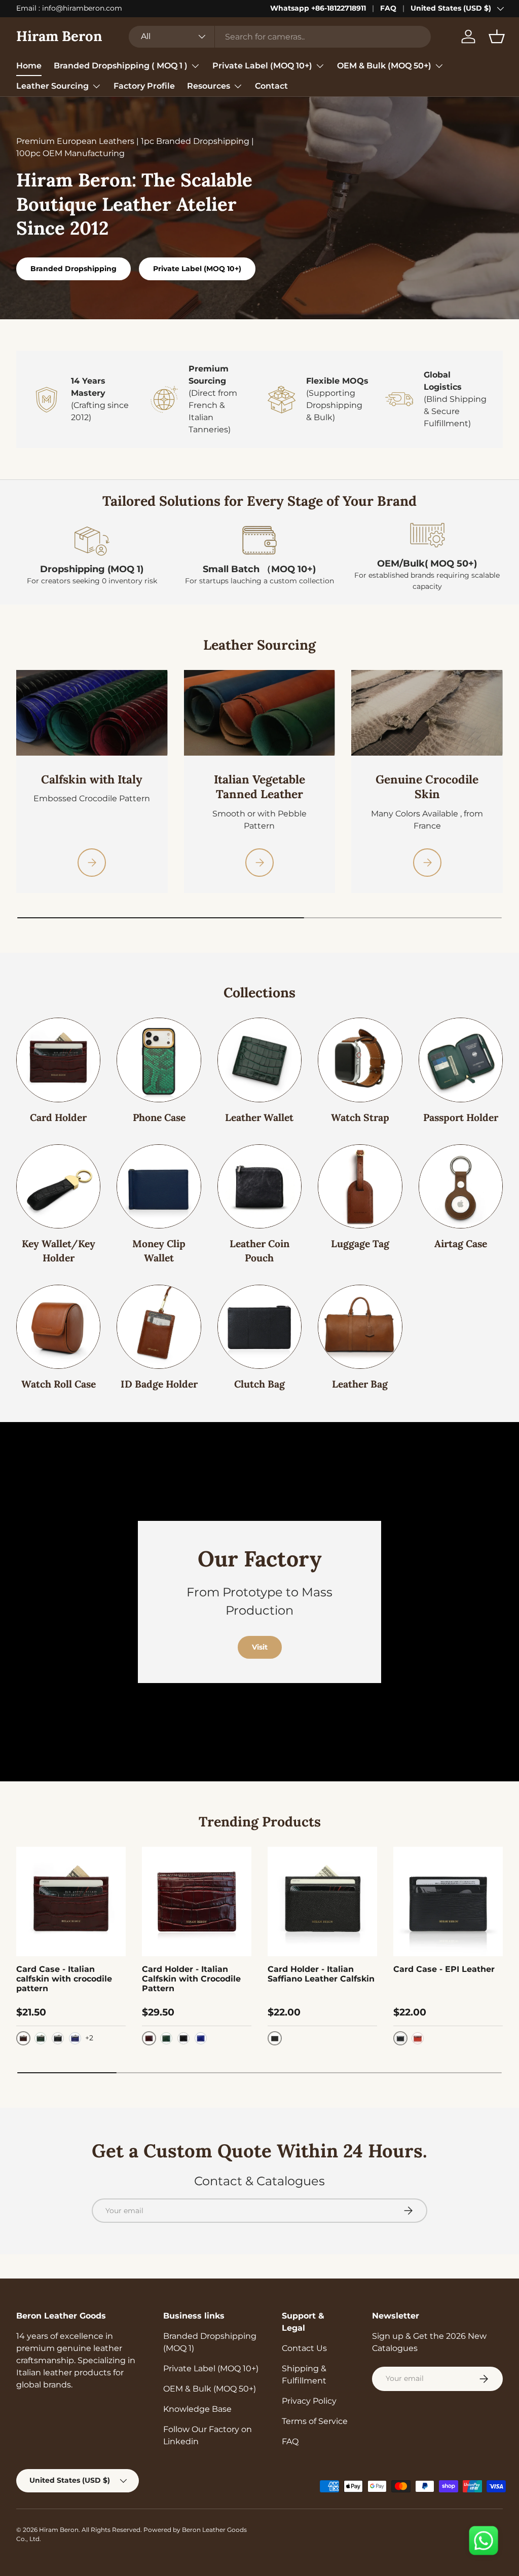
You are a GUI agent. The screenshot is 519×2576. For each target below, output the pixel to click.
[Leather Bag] (360, 1327)
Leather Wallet (259, 1117)
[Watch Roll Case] (58, 1327)
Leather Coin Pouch (259, 1250)
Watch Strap (360, 1117)
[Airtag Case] (461, 1186)
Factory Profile (144, 86)
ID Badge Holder (159, 1384)
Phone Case (159, 1117)
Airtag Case (461, 1243)
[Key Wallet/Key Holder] (58, 1186)
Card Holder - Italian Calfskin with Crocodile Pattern (191, 1979)
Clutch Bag (259, 1384)
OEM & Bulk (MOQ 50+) (210, 2389)
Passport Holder (461, 1117)
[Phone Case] (159, 1060)
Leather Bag (360, 1384)
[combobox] (280, 37)
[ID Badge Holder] (159, 1327)
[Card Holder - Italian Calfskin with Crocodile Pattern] (197, 1901)
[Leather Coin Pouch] (259, 1186)
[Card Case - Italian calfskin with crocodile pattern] (71, 1901)
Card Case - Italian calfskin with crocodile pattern (64, 1979)
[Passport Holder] (461, 1060)
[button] (497, 36)
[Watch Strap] (360, 1060)
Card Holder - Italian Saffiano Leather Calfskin (321, 1974)
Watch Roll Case (59, 1384)
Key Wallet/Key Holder (59, 1250)
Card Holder (58, 1117)
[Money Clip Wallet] (159, 1186)
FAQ (388, 8)
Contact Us (304, 2348)
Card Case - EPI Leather (444, 1969)
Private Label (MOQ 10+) (197, 269)
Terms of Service (315, 2421)
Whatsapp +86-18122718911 (318, 8)
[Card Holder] (58, 1060)
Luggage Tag (360, 1243)
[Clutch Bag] (259, 1327)
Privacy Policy (309, 2401)
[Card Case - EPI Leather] (448, 1901)
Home (29, 66)
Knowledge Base (197, 2409)
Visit (260, 1647)
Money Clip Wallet (159, 1250)
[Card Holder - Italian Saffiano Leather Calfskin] (322, 1901)
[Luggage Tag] (360, 1186)
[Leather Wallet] (259, 1060)
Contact (271, 86)
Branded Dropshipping (73, 269)
